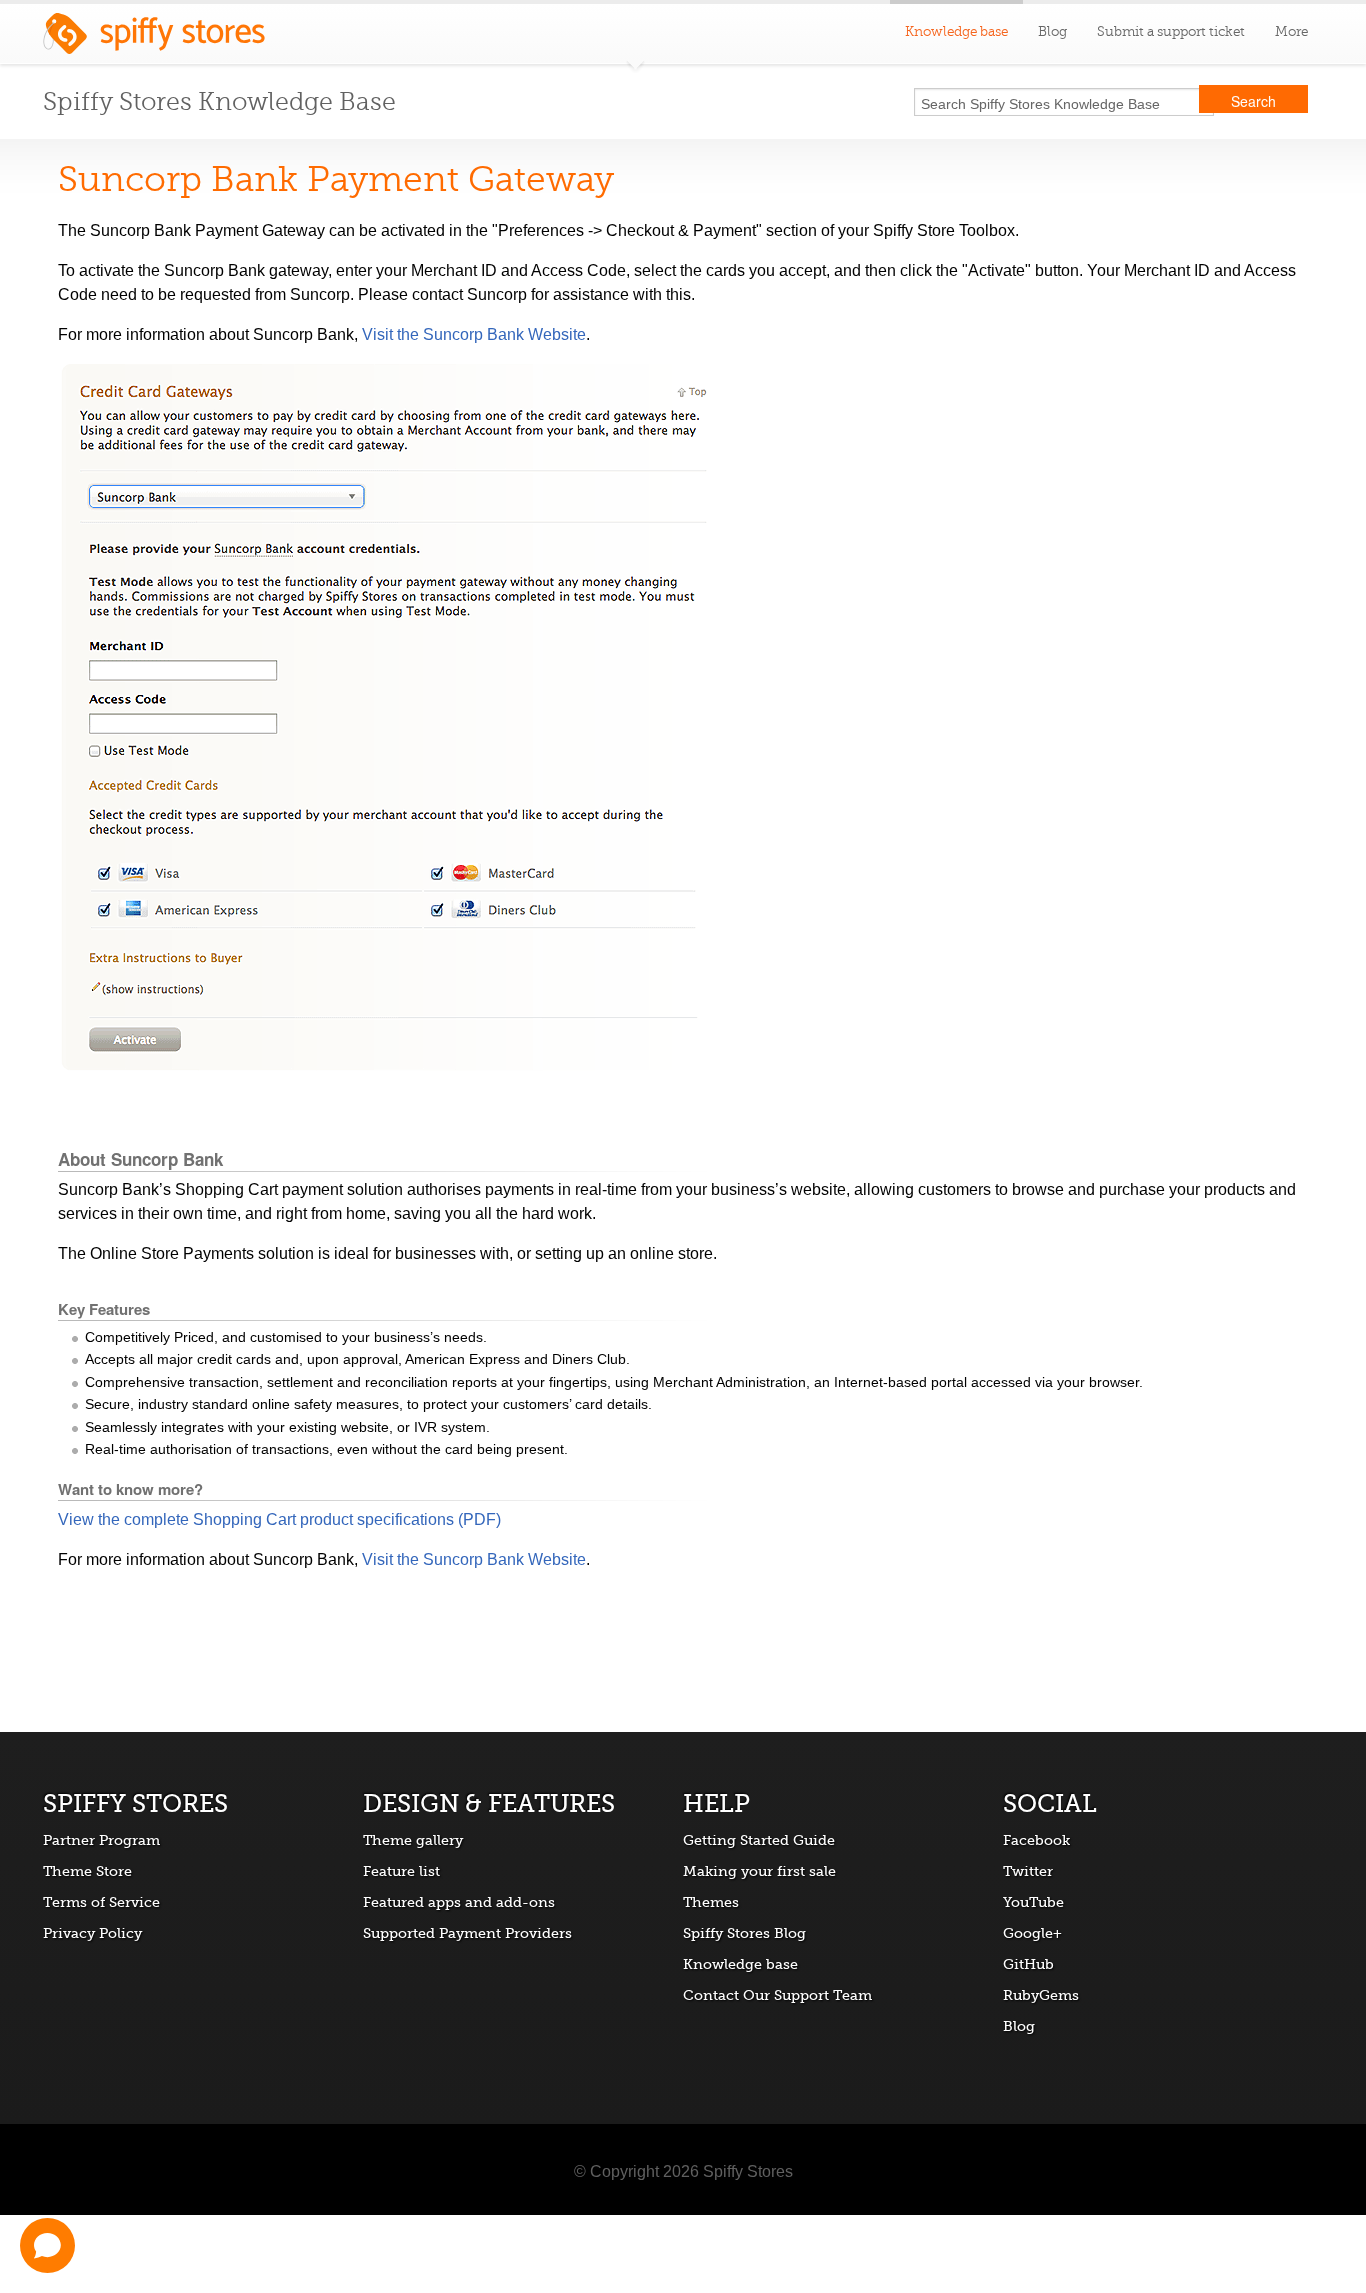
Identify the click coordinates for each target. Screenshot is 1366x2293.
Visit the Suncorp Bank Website (474, 334)
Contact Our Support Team (777, 1995)
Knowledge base (740, 1964)
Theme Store (87, 1871)
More (1291, 31)
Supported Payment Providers (467, 1933)
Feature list (401, 1871)
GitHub (1028, 1964)
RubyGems (1041, 1995)
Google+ (1032, 1933)
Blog (1052, 31)
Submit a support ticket (1171, 31)
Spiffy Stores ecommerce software (154, 39)
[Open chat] (47, 2245)
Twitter (1028, 1871)
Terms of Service (101, 1902)
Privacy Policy (92, 1933)
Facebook (1036, 1840)
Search (1253, 101)
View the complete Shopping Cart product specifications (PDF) (279, 1519)
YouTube (1033, 1902)
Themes (711, 1902)
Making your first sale (759, 1871)
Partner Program (101, 1840)
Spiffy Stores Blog (744, 1933)
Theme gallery (413, 1840)
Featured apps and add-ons (459, 1902)
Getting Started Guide (759, 1840)
